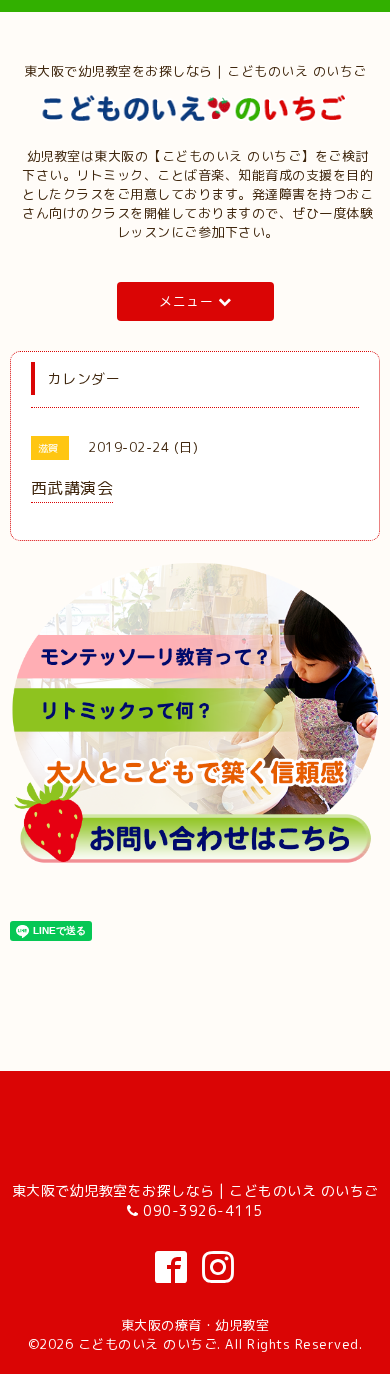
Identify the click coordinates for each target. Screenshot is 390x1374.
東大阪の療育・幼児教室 (195, 1325)
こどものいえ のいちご (148, 1344)
